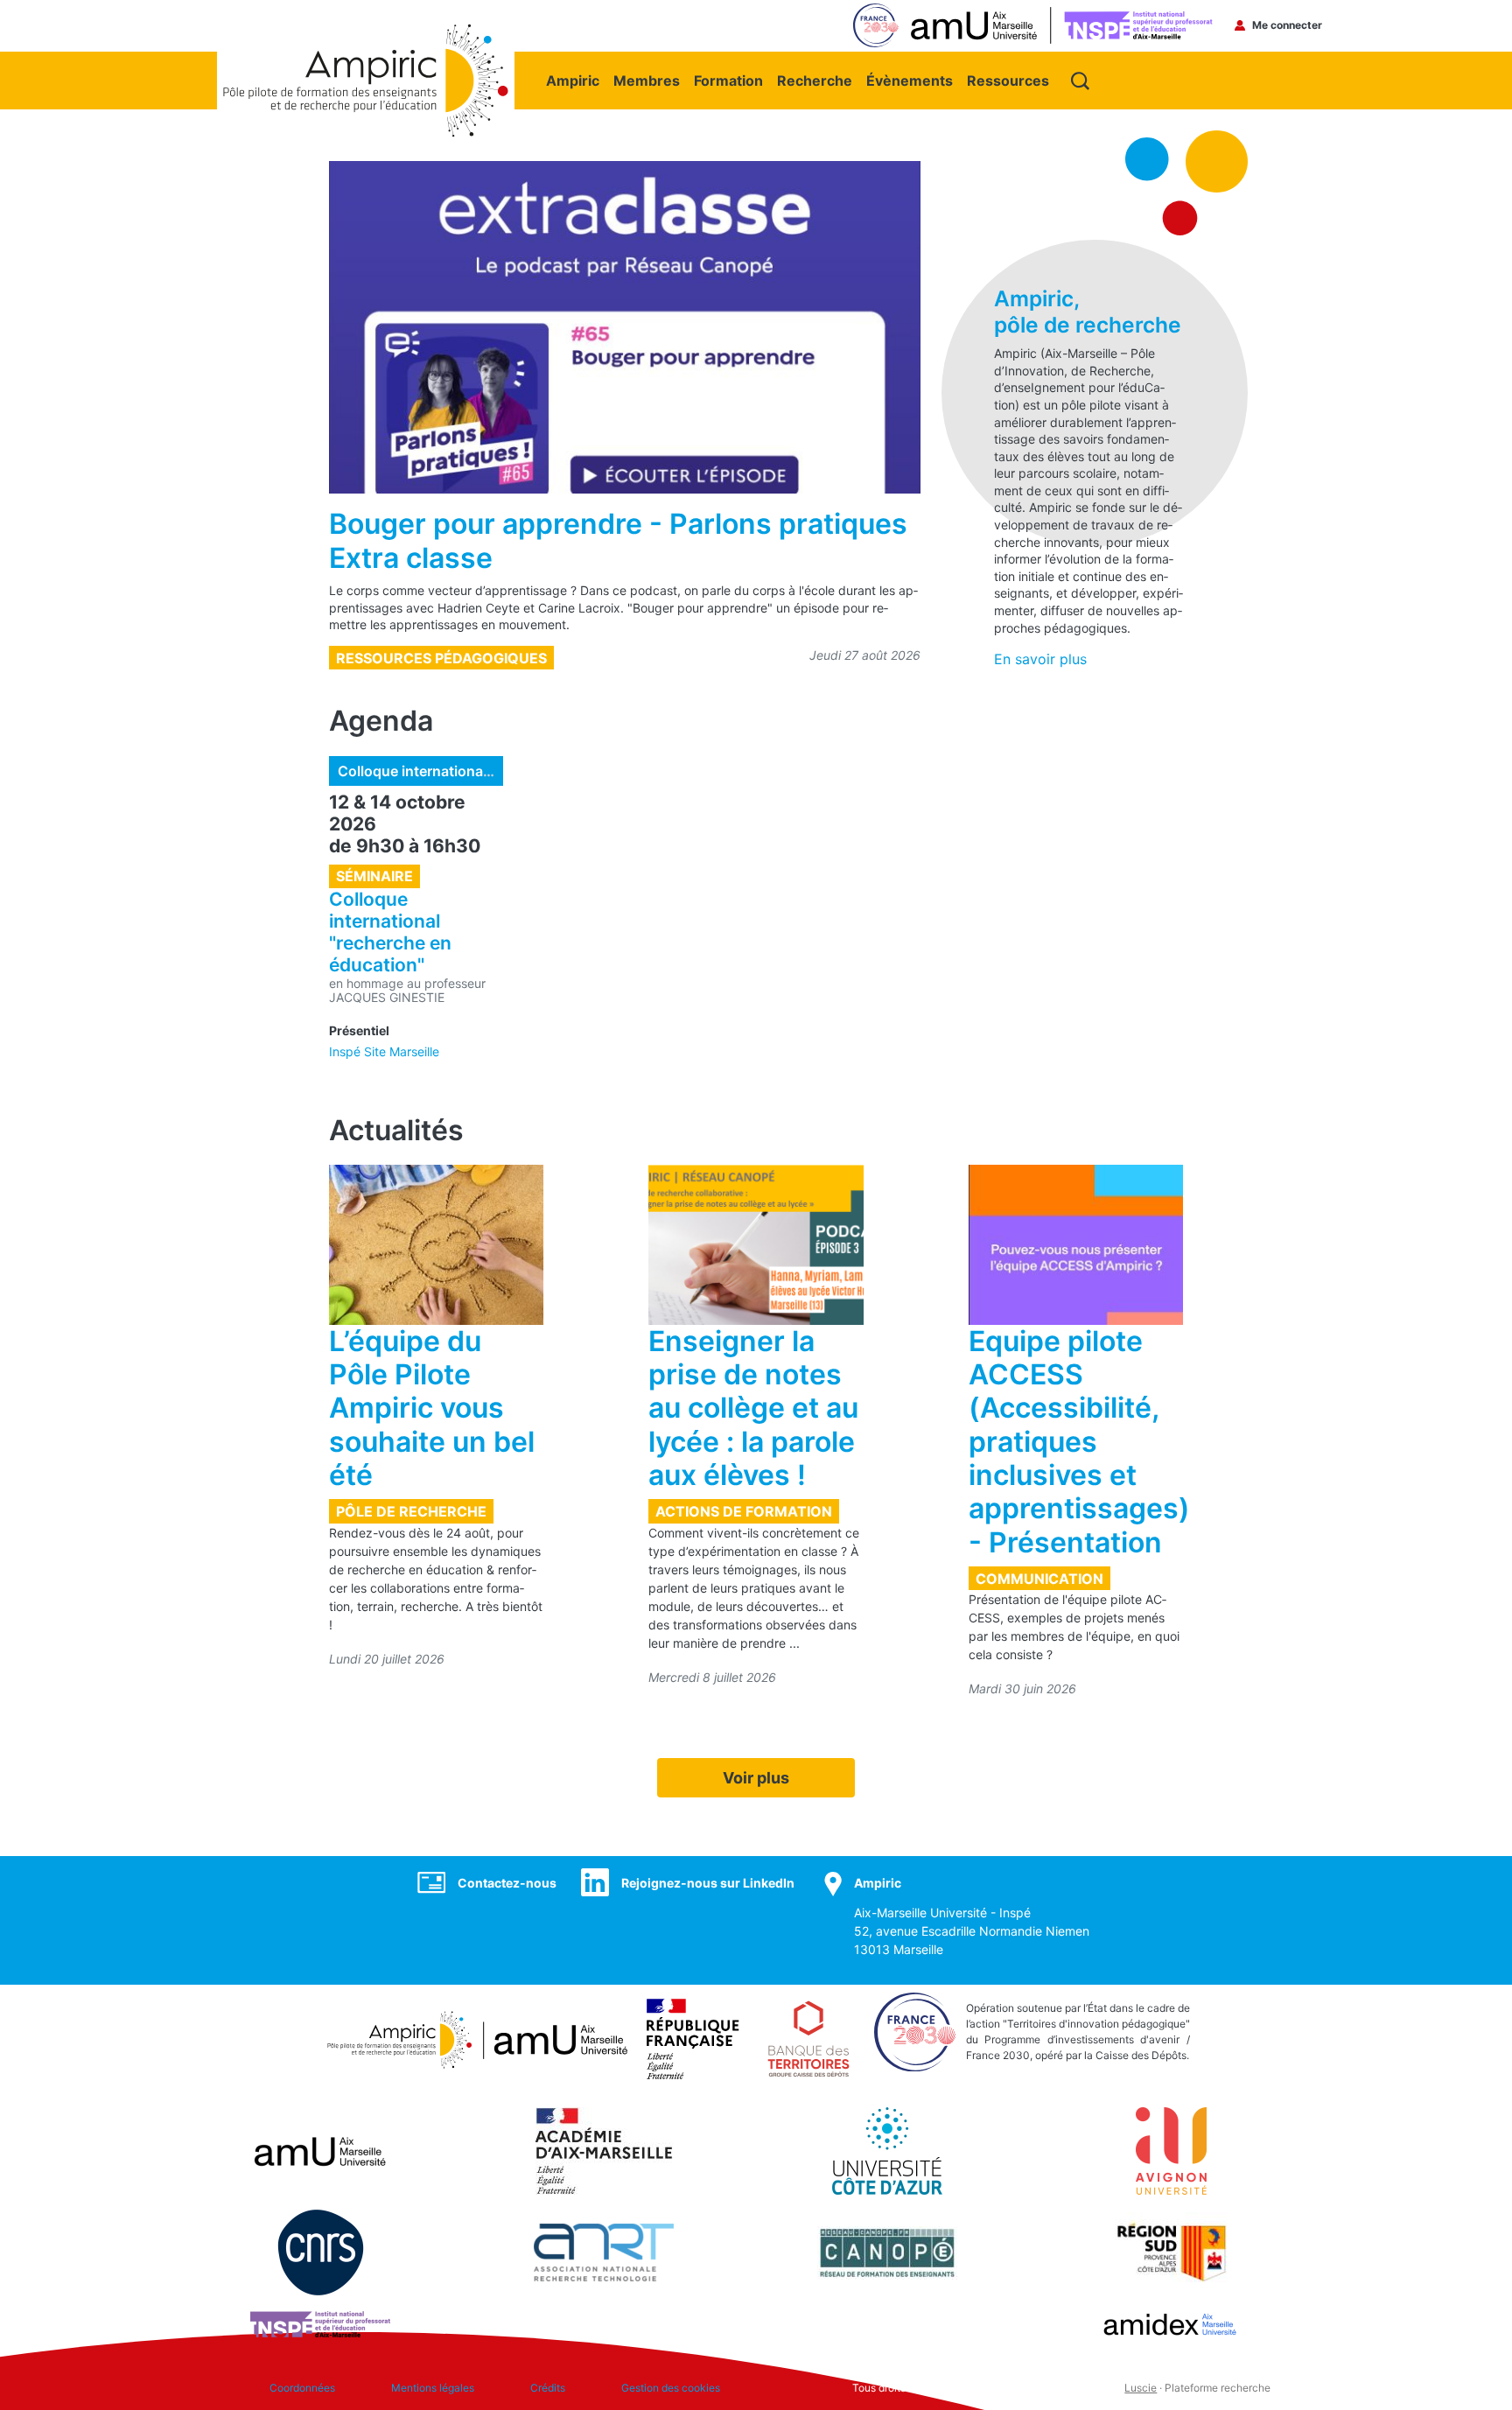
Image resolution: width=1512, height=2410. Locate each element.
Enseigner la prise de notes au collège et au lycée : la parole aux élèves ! (753, 1408)
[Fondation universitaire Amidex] (1171, 2323)
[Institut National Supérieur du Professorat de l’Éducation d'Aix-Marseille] (320, 2323)
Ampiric (573, 81)
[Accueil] (366, 32)
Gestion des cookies (671, 2388)
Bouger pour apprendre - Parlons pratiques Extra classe (618, 540)
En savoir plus (1040, 659)
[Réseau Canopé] (887, 2252)
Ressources (1008, 81)
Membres (647, 81)
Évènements (910, 81)
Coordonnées (302, 2388)
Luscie (1141, 2388)
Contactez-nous (507, 1883)
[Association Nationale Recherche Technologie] (604, 2252)
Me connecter (1287, 25)
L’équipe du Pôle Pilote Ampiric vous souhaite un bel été (432, 1408)
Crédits (548, 2388)
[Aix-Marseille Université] (320, 2150)
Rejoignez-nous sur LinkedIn (708, 1883)
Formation (728, 81)
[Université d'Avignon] (1171, 2150)
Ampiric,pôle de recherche (1088, 311)
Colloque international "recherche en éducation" (498, 771)
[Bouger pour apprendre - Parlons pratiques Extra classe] (625, 327)
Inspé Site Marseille (384, 1051)
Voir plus (756, 1778)
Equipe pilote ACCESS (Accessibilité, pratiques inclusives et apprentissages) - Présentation (1079, 1442)
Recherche (815, 81)
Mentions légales (433, 2388)
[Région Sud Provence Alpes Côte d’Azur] (1171, 2252)
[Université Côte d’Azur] (887, 2150)
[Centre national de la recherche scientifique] (321, 2252)
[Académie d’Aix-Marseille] (604, 2150)
